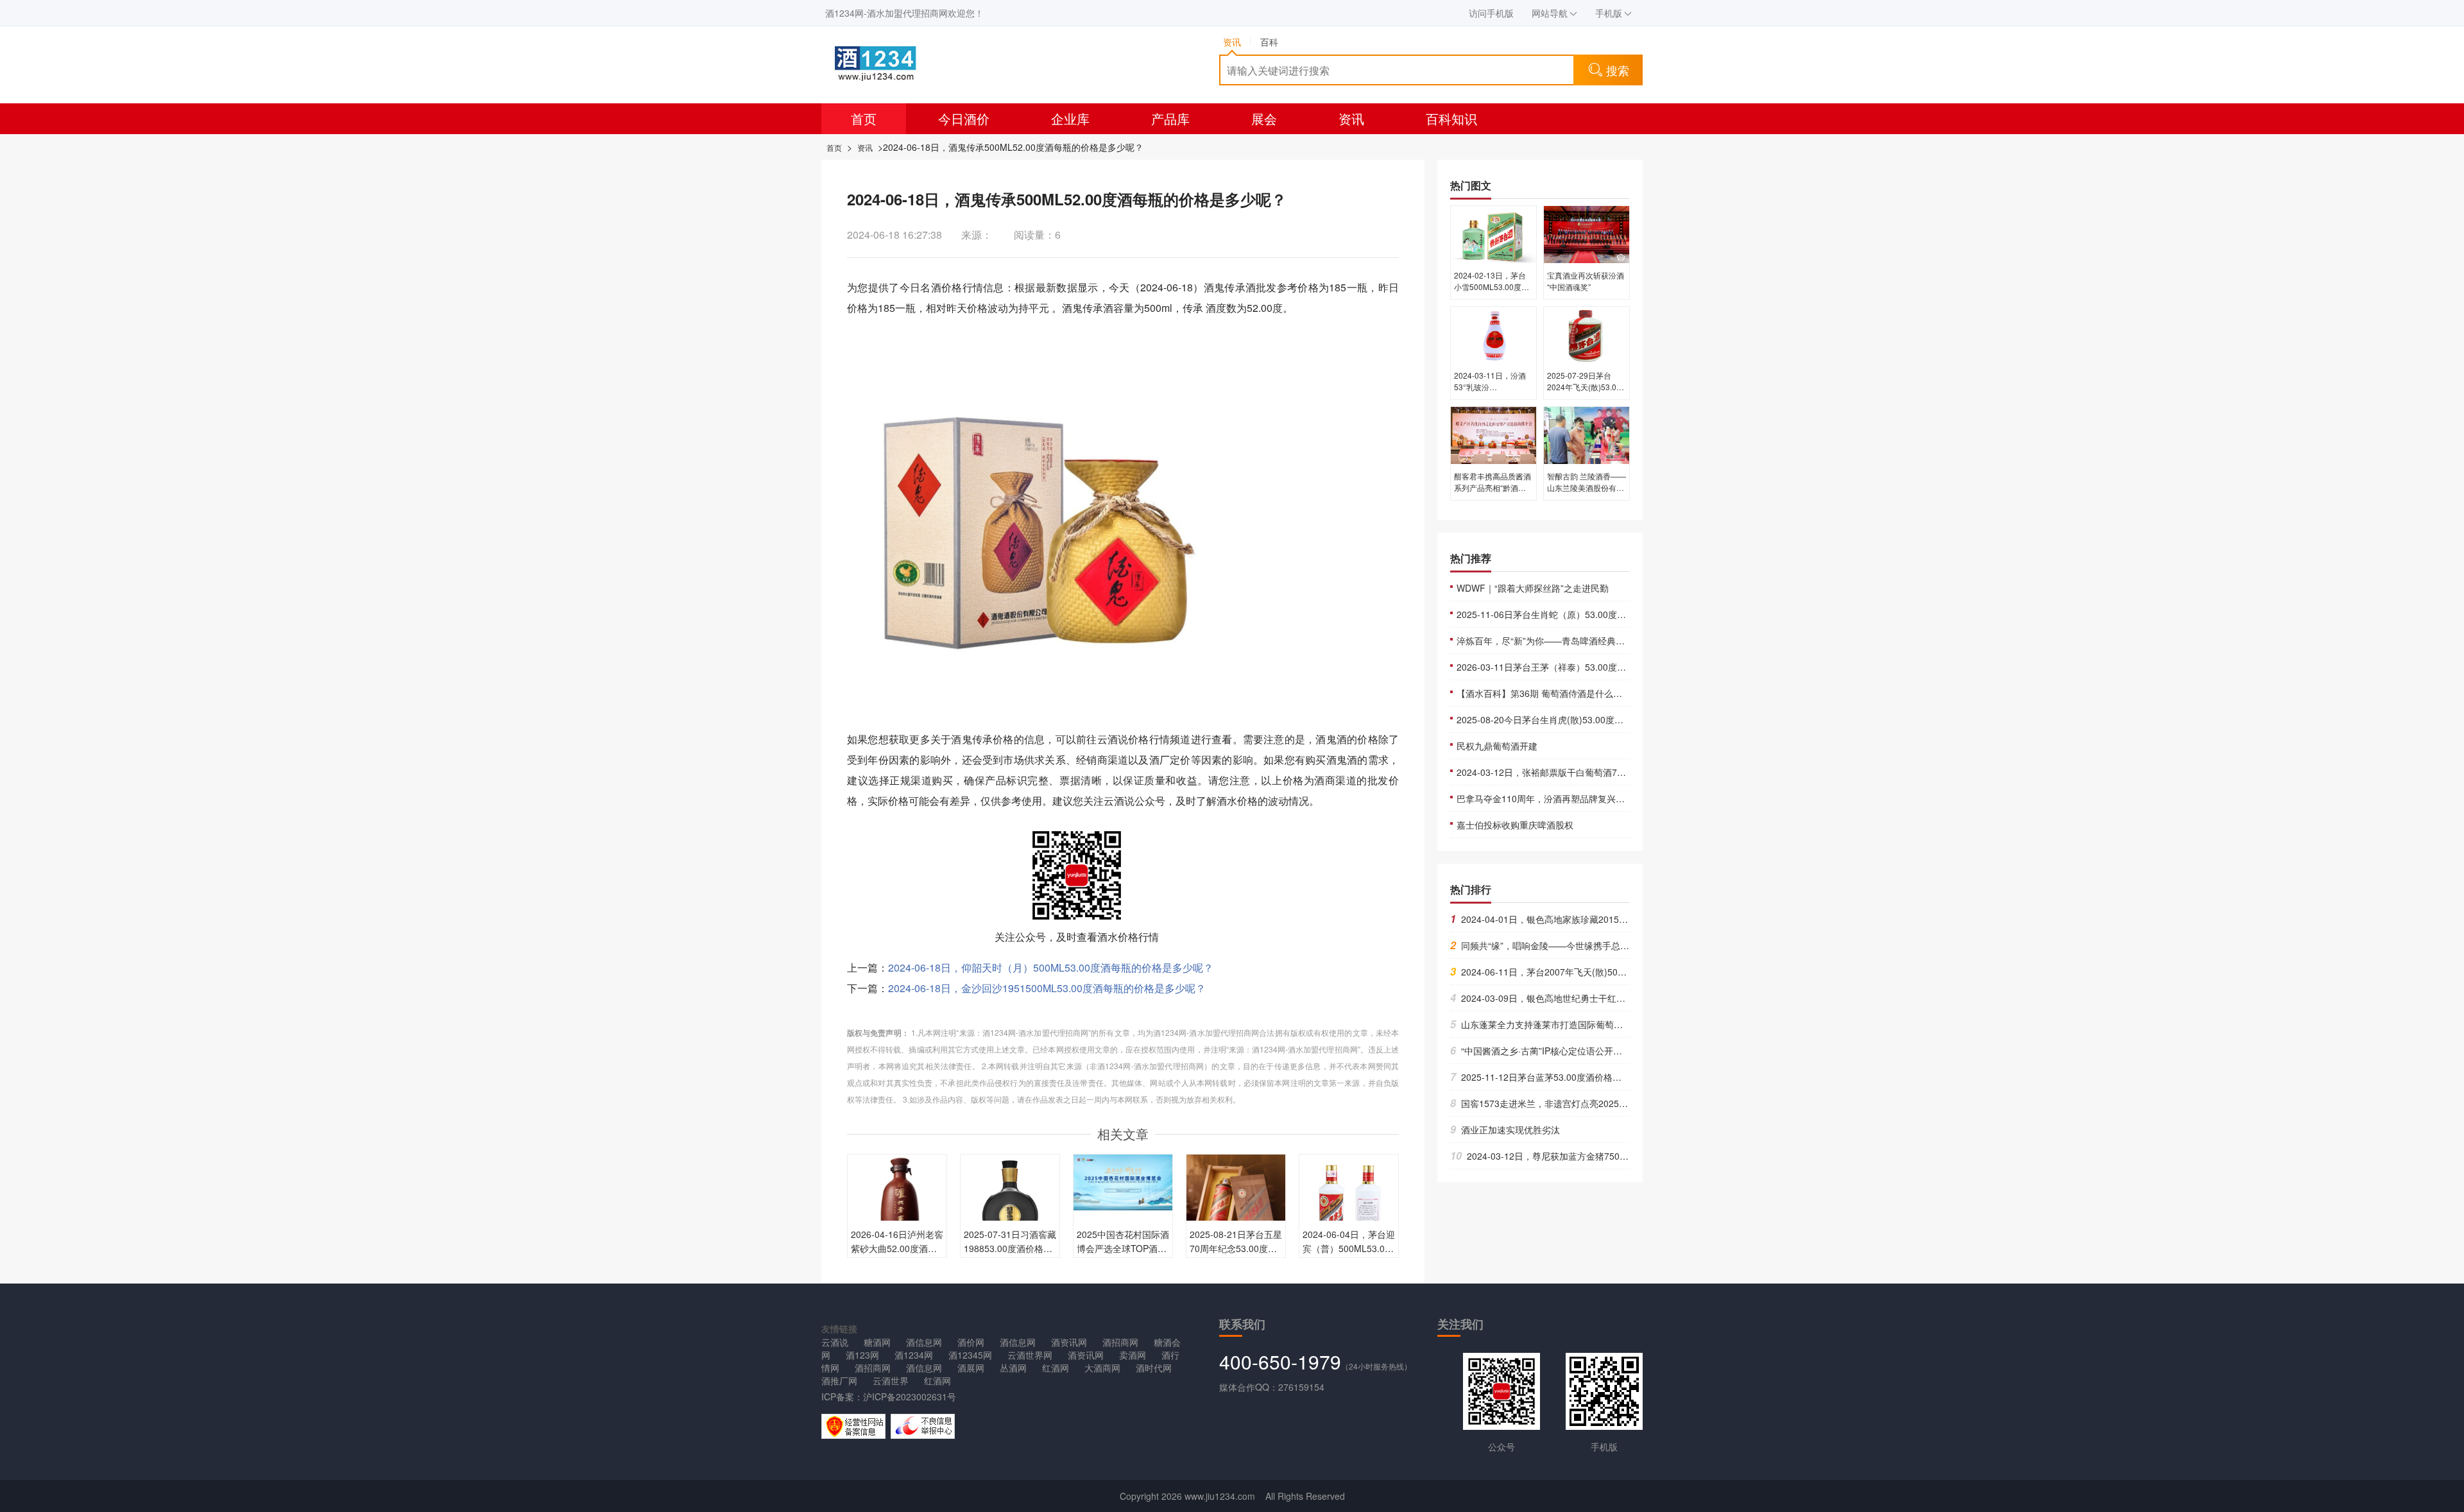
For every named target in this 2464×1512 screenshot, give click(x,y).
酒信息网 (924, 1342)
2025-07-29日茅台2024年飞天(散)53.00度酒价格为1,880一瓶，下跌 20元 (1584, 392)
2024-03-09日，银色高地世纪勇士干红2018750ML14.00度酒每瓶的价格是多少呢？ (1623, 998)
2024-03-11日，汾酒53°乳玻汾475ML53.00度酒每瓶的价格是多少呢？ (1492, 392)
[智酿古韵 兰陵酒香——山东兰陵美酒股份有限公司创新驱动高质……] (1587, 434)
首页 (864, 118)
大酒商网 (1102, 1368)
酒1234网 (914, 1355)
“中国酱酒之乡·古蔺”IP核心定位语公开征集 (1541, 1051)
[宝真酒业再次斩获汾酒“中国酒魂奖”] (1587, 234)
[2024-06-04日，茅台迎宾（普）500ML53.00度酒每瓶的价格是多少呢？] (1349, 1203)
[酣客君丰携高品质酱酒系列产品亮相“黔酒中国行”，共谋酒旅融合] (1493, 434)
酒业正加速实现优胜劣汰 (1505, 1130)
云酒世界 (891, 1380)
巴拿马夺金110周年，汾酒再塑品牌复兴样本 (1545, 798)
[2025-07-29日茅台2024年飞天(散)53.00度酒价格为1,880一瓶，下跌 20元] (1587, 334)
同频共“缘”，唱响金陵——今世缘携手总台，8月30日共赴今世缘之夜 (1592, 945)
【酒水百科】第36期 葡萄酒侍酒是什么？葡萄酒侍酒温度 (1571, 693)
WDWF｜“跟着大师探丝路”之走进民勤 (1533, 588)
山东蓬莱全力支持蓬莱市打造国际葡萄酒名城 (1545, 1024)
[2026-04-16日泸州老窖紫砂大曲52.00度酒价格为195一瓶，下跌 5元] (897, 1203)
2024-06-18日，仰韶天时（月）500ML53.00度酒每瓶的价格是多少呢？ (1051, 967)
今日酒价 (964, 118)
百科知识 (1451, 118)
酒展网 (971, 1368)
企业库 (1070, 118)
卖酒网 (1133, 1355)
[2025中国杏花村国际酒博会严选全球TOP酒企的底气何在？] (1123, 1181)
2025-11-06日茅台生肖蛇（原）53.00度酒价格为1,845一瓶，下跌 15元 (1600, 614)
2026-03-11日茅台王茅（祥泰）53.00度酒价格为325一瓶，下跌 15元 (1596, 667)
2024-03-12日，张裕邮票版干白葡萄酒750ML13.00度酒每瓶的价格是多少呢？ (1614, 772)
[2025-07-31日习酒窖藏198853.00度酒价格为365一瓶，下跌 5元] (1010, 1203)
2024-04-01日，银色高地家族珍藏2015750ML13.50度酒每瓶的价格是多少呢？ (1614, 919)
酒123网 (862, 1355)
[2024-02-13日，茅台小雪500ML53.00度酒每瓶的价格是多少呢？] (1493, 234)
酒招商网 (1120, 1342)
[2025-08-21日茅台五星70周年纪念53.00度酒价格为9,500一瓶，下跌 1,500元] (1236, 1203)
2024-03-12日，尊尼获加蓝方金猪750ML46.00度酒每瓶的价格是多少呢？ (1607, 1156)
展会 (1264, 118)
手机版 (1609, 13)
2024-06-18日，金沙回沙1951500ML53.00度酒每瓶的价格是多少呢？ (1047, 988)
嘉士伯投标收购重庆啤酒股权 (1515, 825)
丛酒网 (1013, 1368)
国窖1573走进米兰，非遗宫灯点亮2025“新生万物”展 (1560, 1103)
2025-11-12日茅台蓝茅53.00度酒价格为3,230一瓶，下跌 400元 (1583, 1077)
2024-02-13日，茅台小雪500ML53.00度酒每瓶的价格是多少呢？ (1493, 287)
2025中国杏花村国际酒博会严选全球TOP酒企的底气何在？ (1123, 1248)
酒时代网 (1154, 1368)
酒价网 (971, 1342)
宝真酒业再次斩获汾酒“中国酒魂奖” (1586, 281)
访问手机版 (1491, 13)
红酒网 (1056, 1368)
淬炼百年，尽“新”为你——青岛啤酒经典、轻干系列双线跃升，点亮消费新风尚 (1613, 640)
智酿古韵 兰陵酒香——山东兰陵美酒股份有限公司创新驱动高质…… (1587, 487)
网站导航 (1550, 13)
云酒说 (835, 1342)
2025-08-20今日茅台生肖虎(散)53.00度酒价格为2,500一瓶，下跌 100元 (1601, 719)
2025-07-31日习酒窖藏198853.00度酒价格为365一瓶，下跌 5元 (1010, 1248)
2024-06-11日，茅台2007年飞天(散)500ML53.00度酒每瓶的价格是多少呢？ (1608, 972)
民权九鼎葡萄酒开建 (1497, 746)
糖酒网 (877, 1342)
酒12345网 (970, 1355)
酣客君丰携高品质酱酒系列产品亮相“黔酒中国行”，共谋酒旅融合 (1493, 487)
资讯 (1351, 118)
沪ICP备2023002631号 (910, 1396)
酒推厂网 (839, 1380)
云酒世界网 (1030, 1355)
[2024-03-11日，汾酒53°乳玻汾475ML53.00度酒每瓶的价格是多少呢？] (1493, 334)
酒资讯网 (1069, 1342)
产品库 (1170, 118)
